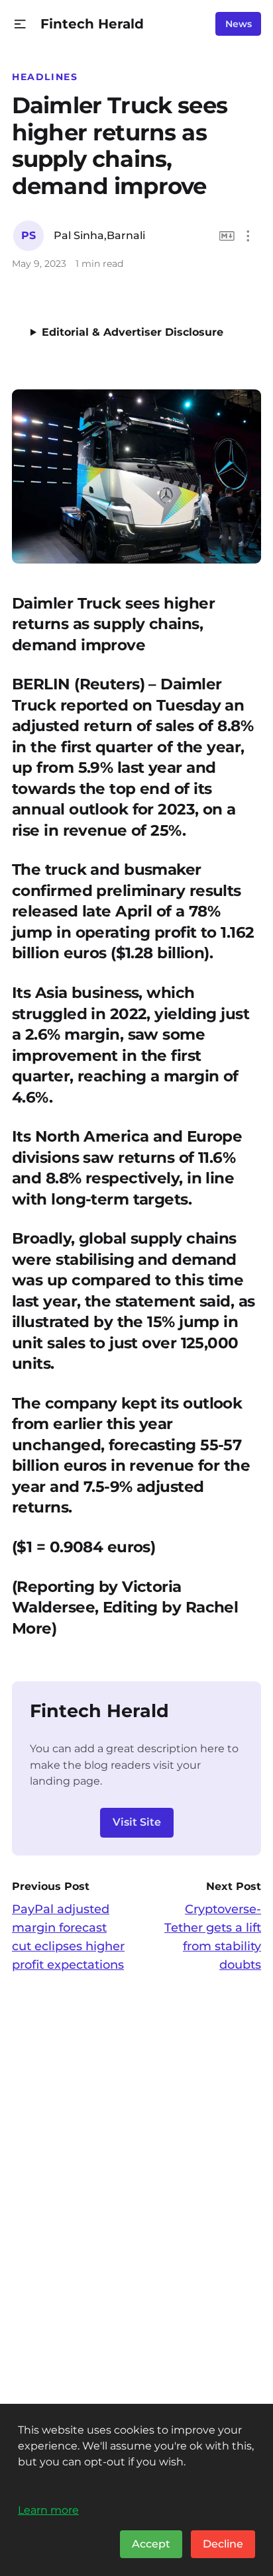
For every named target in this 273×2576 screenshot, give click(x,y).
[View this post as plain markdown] (227, 236)
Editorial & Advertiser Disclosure (133, 332)
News (239, 24)
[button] (20, 24)
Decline (223, 2544)
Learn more (48, 2510)
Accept (151, 2544)
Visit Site (137, 1822)
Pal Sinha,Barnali (99, 235)
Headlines (45, 77)
